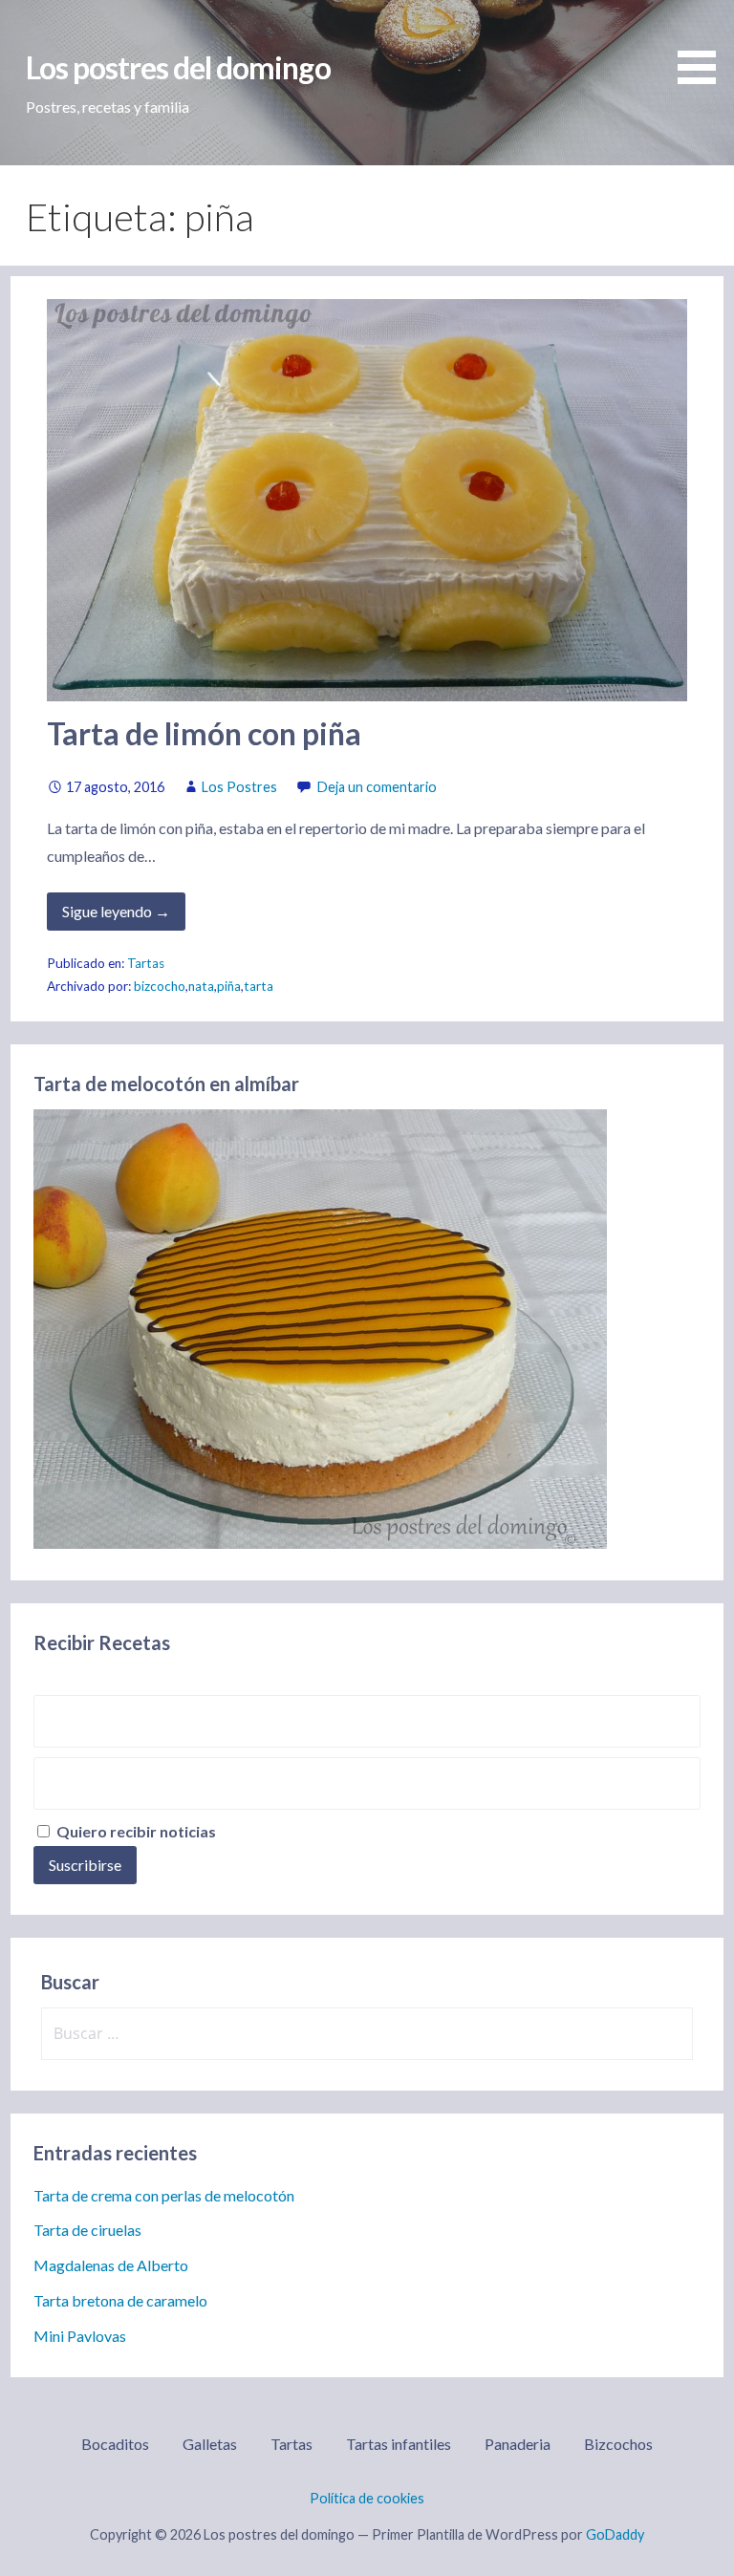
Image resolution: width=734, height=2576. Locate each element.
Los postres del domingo (178, 67)
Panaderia (518, 2444)
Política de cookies (367, 2498)
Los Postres (239, 787)
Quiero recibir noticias (135, 1831)
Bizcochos (618, 2444)
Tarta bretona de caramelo (120, 2300)
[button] (703, 45)
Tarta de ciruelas (87, 2230)
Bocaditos (115, 2444)
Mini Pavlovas (80, 2336)
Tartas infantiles (399, 2444)
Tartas (146, 963)
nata (201, 986)
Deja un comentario (377, 787)
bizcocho (160, 986)
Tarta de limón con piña (204, 733)
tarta (259, 986)
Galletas (210, 2444)
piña (229, 986)
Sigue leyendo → (116, 911)
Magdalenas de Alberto (111, 2265)
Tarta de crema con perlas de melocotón (164, 2195)
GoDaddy (615, 2534)
